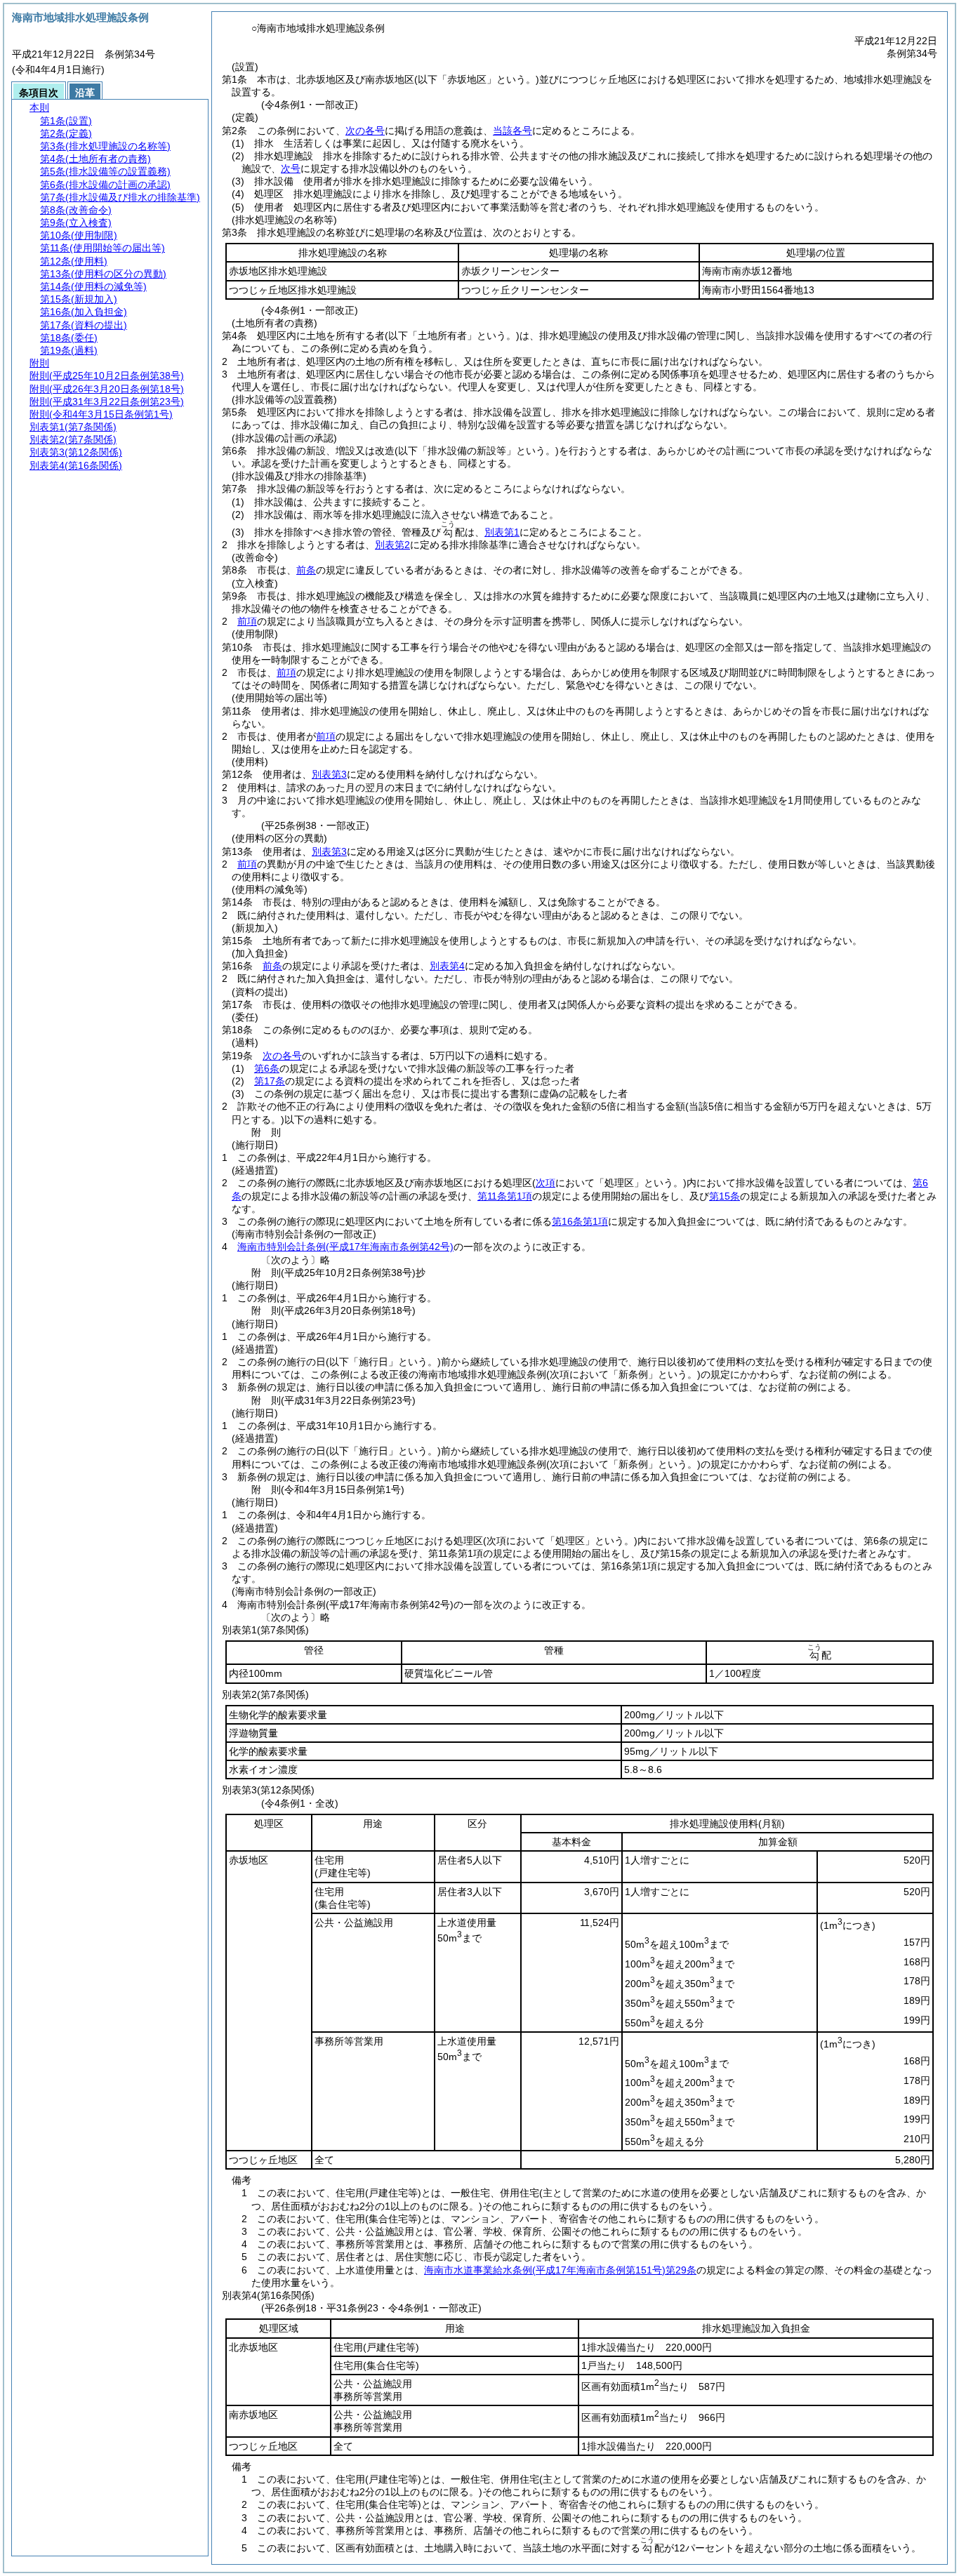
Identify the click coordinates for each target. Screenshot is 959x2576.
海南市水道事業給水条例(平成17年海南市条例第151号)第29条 (560, 2270)
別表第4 (447, 966)
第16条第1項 (580, 1221)
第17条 (270, 1081)
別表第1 (502, 532)
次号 (291, 168)
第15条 (725, 1196)
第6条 (267, 1068)
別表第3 (329, 774)
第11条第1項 (505, 1196)
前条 (306, 570)
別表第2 (392, 545)
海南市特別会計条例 (345, 1247)
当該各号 (512, 131)
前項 (247, 621)
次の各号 (365, 131)
